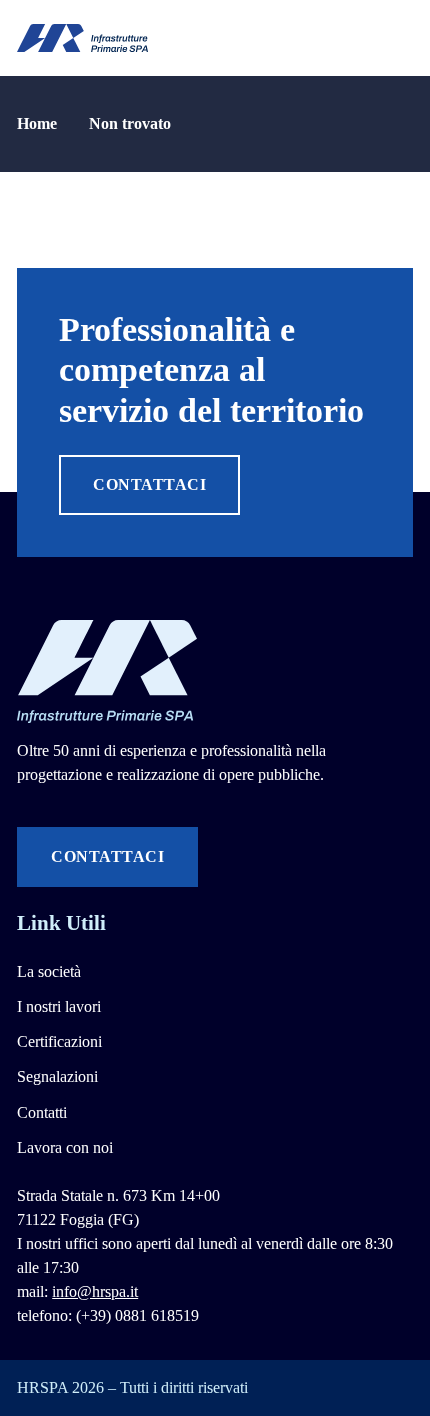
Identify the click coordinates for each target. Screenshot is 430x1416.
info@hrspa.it (95, 1291)
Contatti (42, 1112)
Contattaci (149, 484)
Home (37, 123)
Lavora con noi (65, 1147)
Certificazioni (59, 1041)
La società (49, 971)
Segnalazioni (57, 1076)
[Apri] (403, 38)
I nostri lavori (59, 1006)
